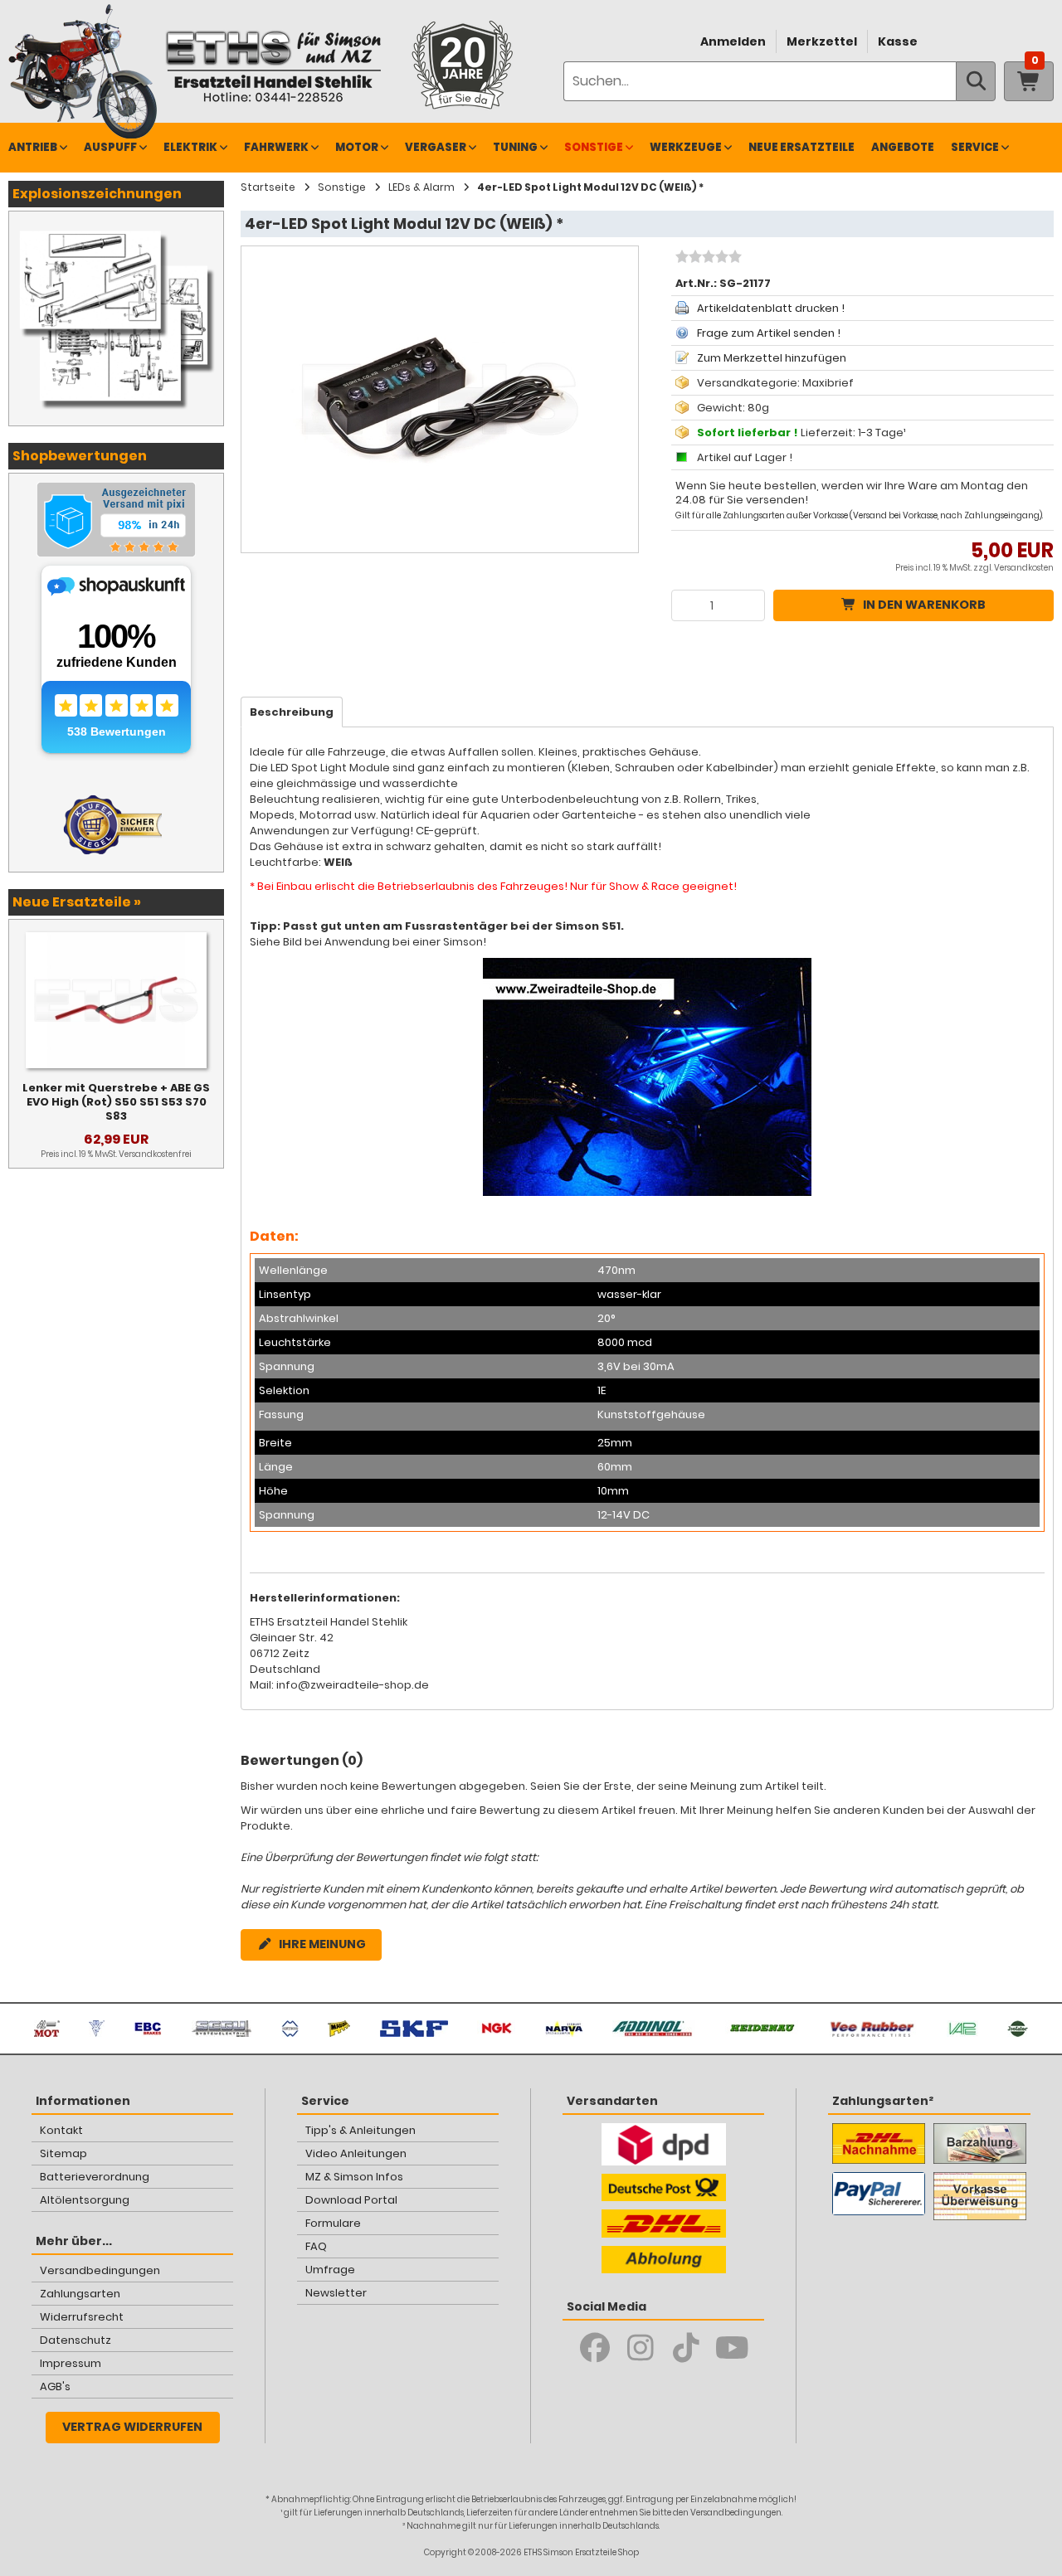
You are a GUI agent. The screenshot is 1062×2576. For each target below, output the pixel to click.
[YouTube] (732, 2348)
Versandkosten (1024, 568)
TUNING (515, 147)
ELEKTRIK (190, 147)
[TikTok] (687, 2348)
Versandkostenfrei (155, 1154)
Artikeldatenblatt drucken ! (771, 308)
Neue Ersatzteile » (77, 902)
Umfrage (330, 2270)
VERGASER (436, 147)
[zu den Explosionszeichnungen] (116, 228)
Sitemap (63, 2153)
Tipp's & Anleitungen (360, 2130)
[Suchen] (976, 81)
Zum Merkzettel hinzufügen (772, 358)
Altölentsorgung (85, 2200)
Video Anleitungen (356, 2153)
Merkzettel (822, 41)
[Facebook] (595, 2348)
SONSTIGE (594, 147)
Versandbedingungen (100, 2270)
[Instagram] (641, 2348)
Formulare (333, 2223)
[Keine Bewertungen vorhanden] (706, 259)
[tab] (292, 712)
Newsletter (336, 2293)
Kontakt (61, 2130)
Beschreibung (292, 712)
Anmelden (733, 41)
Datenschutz (76, 2340)
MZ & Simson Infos (354, 2177)
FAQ (316, 2246)
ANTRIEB (33, 147)
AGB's (55, 2386)
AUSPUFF (110, 147)
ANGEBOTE (903, 147)
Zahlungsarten (80, 2294)
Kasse (898, 41)
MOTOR (357, 147)
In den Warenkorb (924, 605)
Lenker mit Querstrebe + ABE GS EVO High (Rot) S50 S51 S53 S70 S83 (116, 1102)
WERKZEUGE (686, 147)
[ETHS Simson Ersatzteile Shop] (273, 66)
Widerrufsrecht (82, 2317)
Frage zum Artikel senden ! (769, 333)
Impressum (71, 2363)
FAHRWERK (276, 147)
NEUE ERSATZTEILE (801, 147)
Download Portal (351, 2200)
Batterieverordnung (95, 2177)
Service (975, 147)
